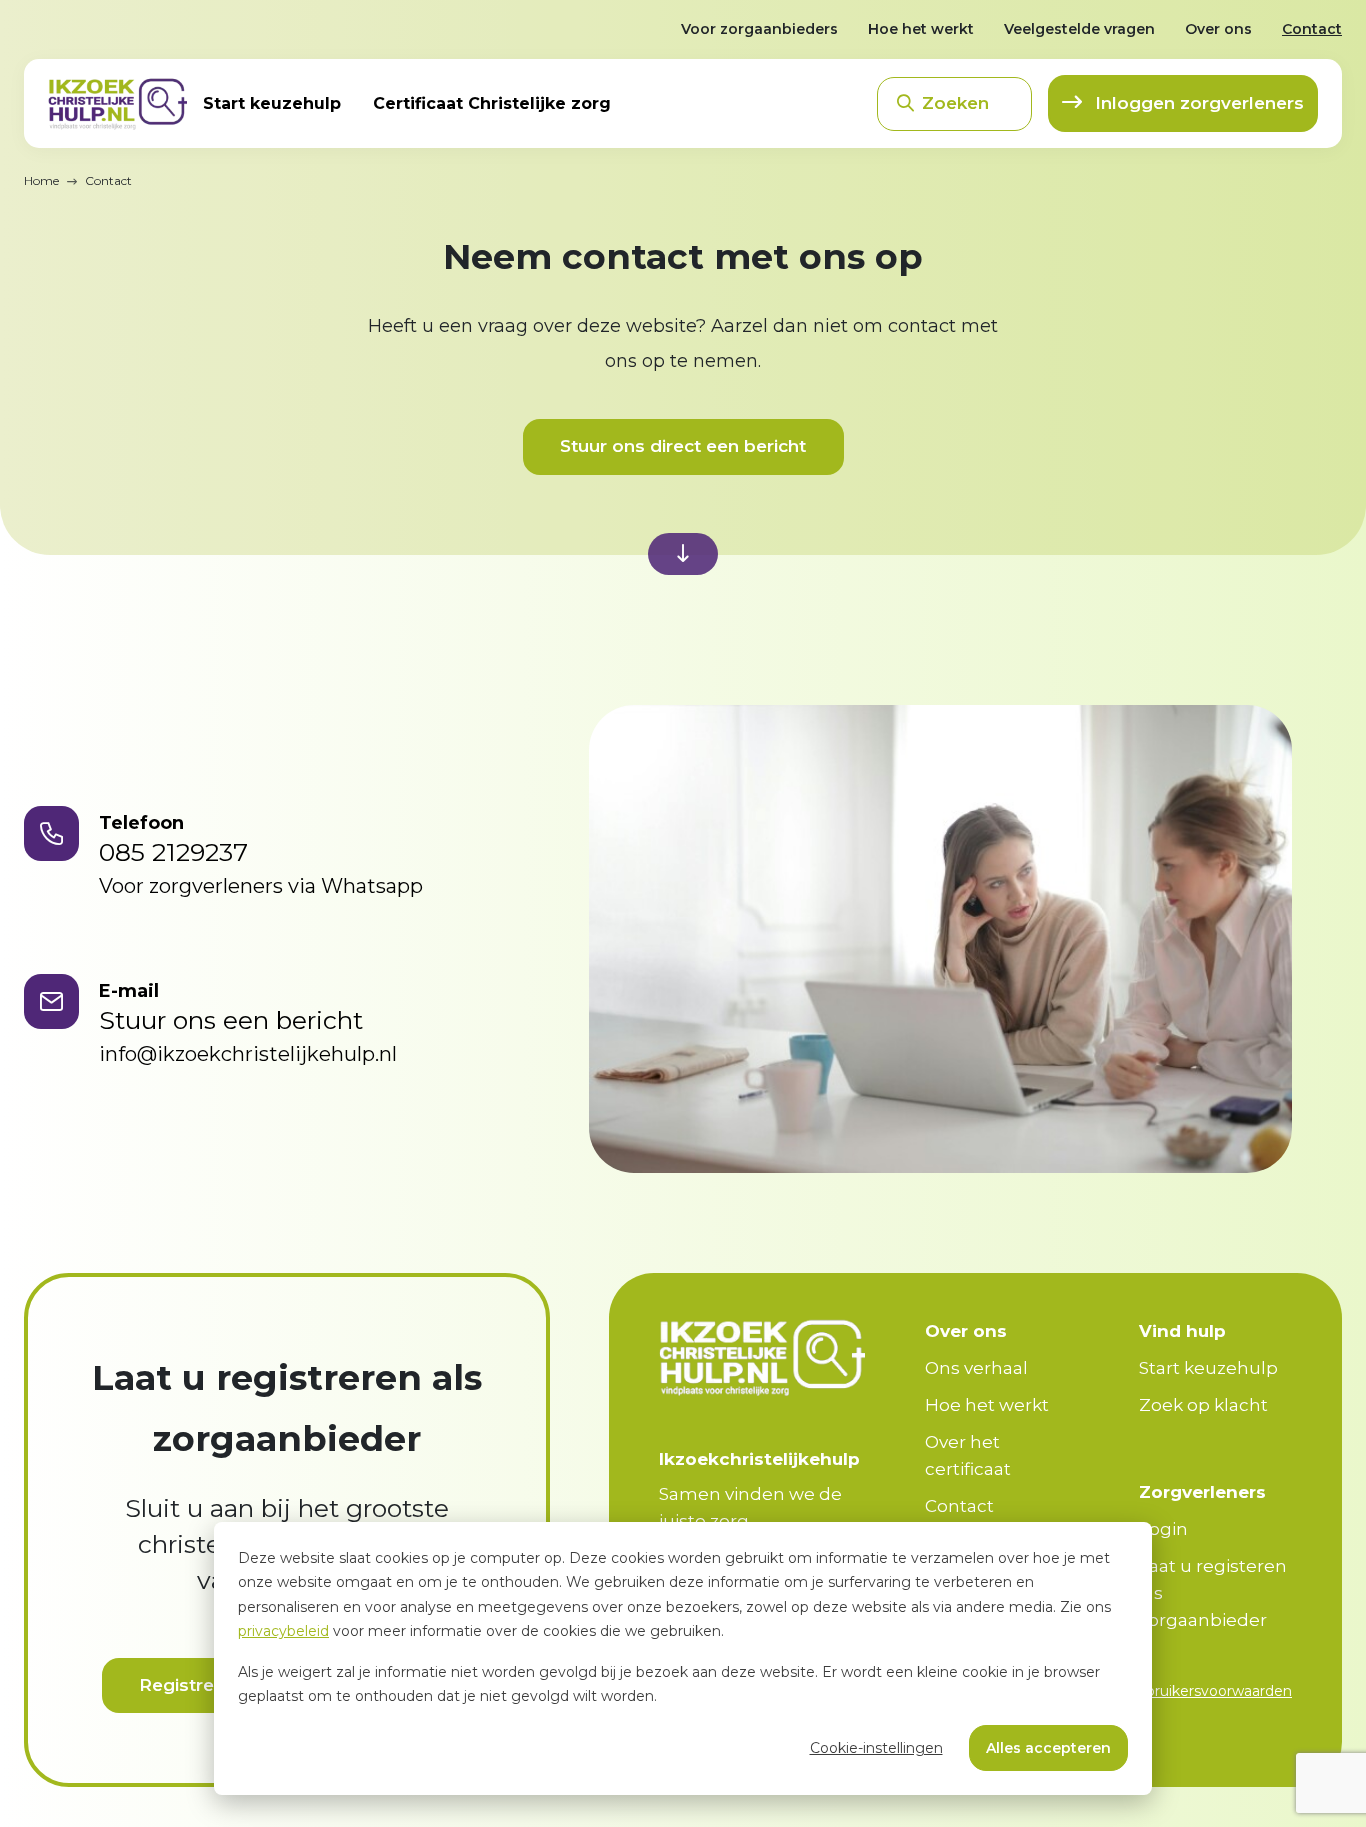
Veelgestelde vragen (1079, 29)
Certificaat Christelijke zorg (492, 103)
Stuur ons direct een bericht (683, 446)
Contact (1312, 29)
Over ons (1218, 29)
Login (1163, 1529)
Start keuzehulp (272, 103)
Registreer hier (204, 1685)
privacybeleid (283, 1631)
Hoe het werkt (921, 29)
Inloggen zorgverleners (1197, 103)
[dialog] (683, 1658)
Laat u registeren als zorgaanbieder (1213, 1593)
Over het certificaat (968, 1455)
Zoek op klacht (1203, 1405)
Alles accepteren (1048, 1748)
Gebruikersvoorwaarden (1209, 1691)
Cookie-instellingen (876, 1748)
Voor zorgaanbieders (759, 29)
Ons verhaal (976, 1368)
